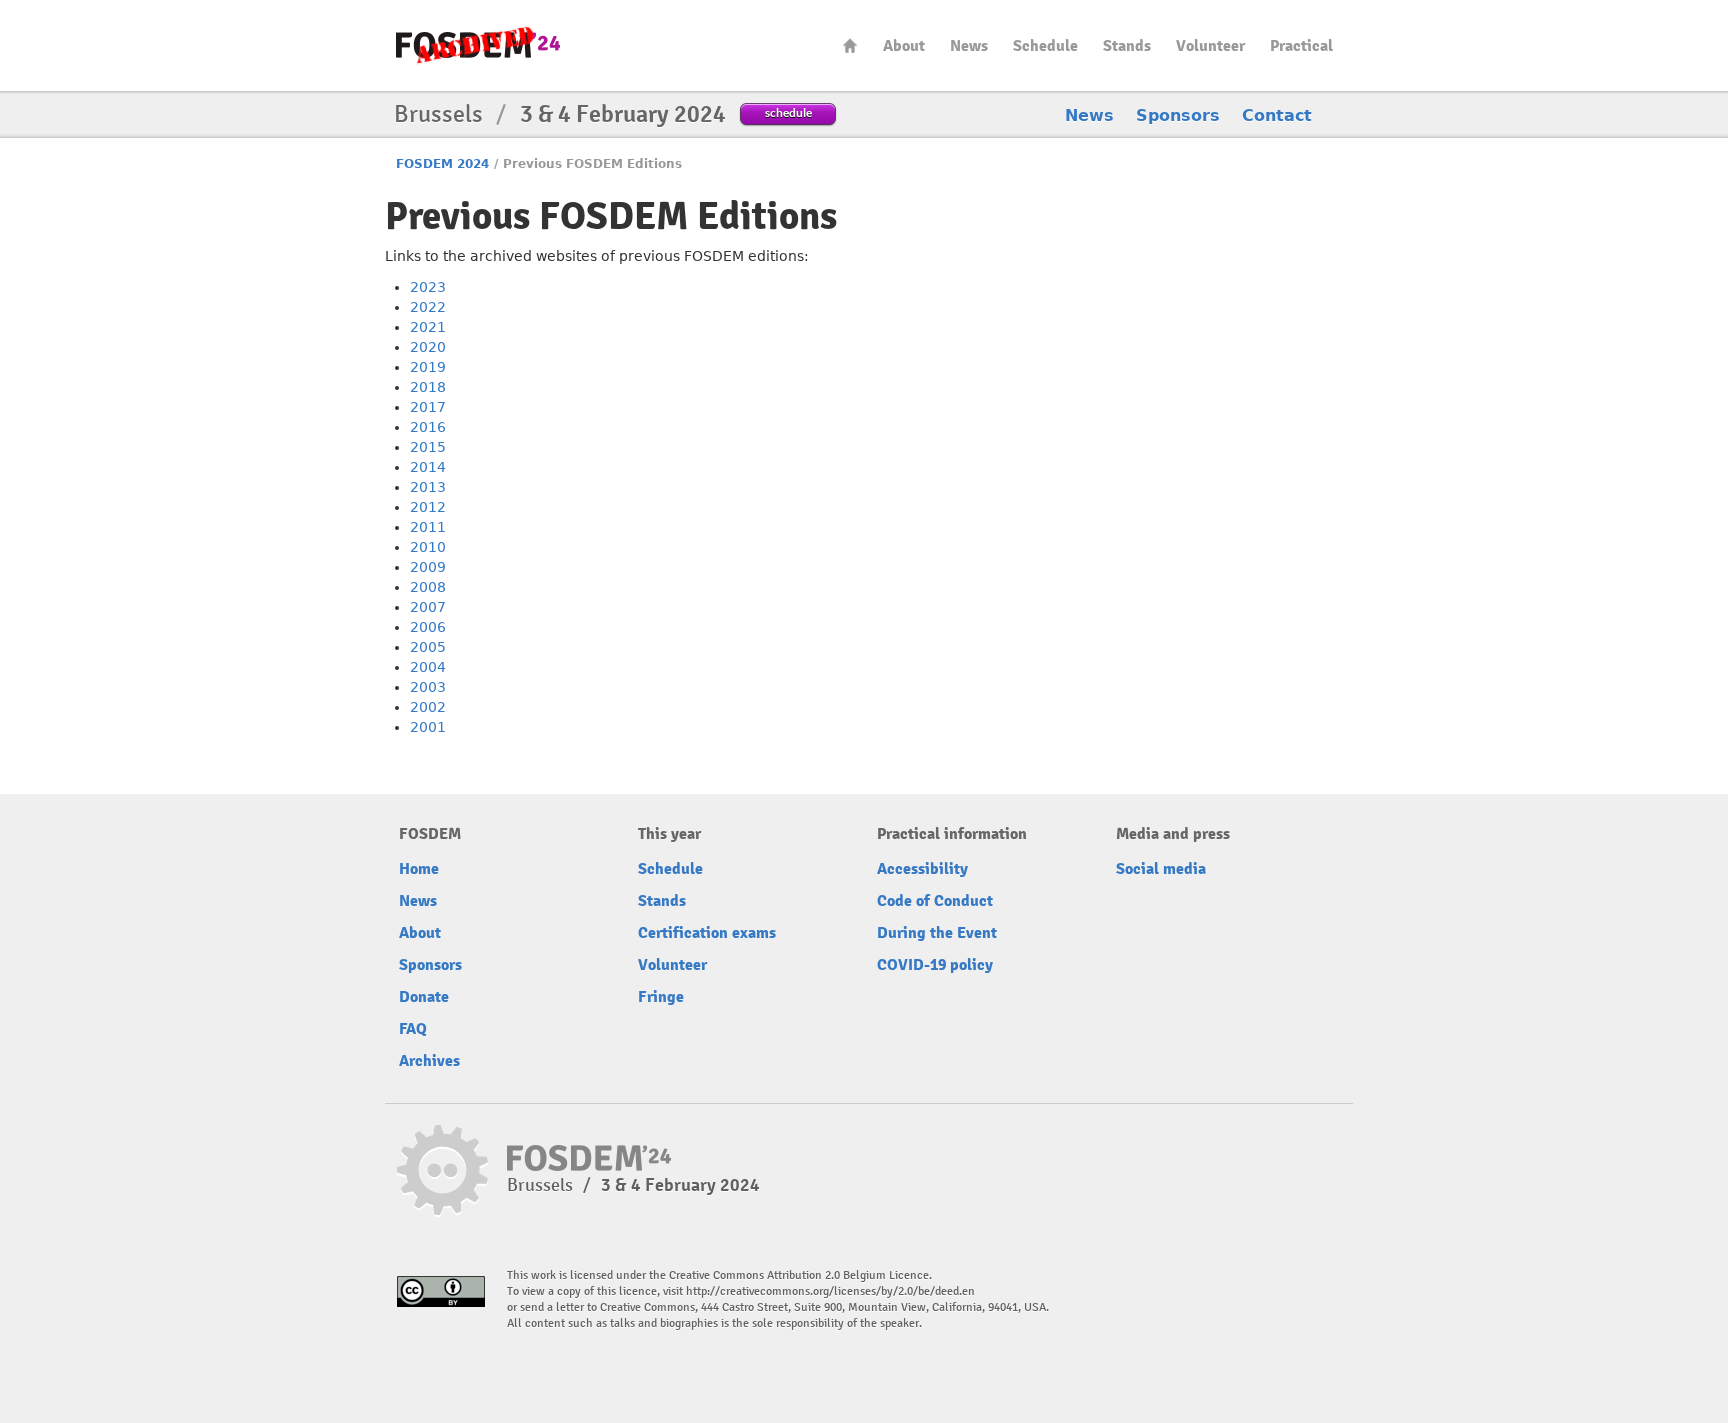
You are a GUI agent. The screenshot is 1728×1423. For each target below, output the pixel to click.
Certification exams (707, 933)
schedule (788, 112)
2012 (428, 507)
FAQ (413, 1029)
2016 (428, 427)
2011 (428, 527)
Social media (1161, 869)
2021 (428, 327)
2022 (428, 307)
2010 (428, 547)
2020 (428, 347)
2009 (428, 567)
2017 (428, 407)
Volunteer (1210, 46)
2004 (428, 667)
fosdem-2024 (478, 45)
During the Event (937, 933)
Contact (1277, 115)
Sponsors (1178, 115)
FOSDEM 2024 (442, 164)
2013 (428, 487)
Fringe (661, 997)
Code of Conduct (935, 901)
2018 (428, 387)
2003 (428, 687)
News (969, 46)
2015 (428, 447)
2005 (428, 647)
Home (850, 45)
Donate (424, 997)
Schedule (1045, 46)
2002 (428, 707)
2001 (428, 727)
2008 (428, 587)
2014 (428, 467)
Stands (1127, 46)
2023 (428, 287)
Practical (1301, 46)
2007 (428, 607)
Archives (429, 1061)
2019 (428, 367)
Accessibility (922, 869)
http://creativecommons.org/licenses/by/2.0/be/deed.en (830, 1291)
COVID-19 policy (935, 965)
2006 (428, 627)
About (904, 46)
